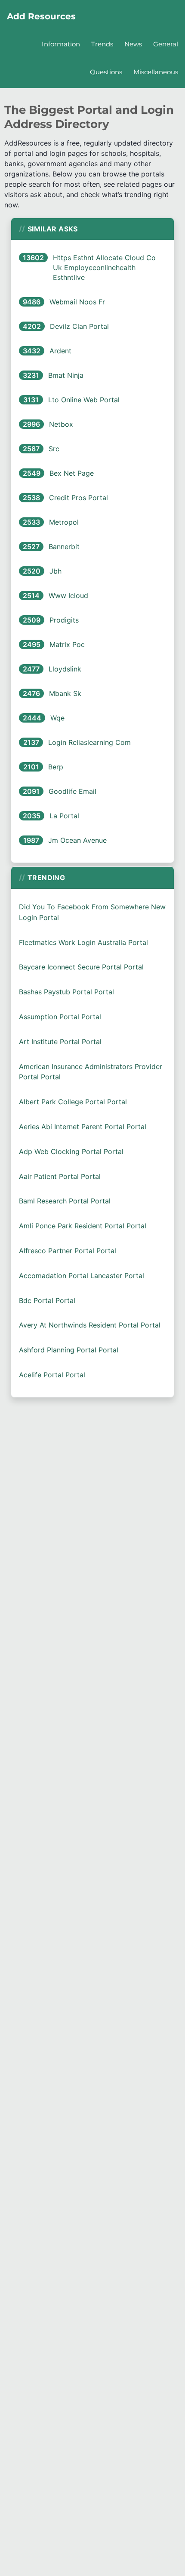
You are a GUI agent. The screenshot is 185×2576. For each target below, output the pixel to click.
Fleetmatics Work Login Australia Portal (83, 942)
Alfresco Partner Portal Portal (68, 1251)
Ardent (60, 351)
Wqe (57, 718)
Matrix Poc (67, 644)
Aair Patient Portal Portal (60, 1176)
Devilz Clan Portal (79, 326)
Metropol (64, 522)
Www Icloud (68, 595)
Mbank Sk (65, 693)
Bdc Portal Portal (47, 1300)
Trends (102, 44)
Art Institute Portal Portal (60, 1042)
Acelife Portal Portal (52, 1375)
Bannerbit (64, 547)
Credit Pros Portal (79, 498)
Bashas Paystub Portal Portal (66, 992)
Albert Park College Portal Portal (73, 1102)
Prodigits (64, 620)
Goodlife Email (72, 791)
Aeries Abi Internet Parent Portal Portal (83, 1127)
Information (61, 44)
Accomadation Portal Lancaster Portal (82, 1276)
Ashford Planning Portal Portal (69, 1350)
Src (54, 449)
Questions (106, 72)
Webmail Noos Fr (77, 302)
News (133, 44)
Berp (56, 767)
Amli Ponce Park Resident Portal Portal (83, 1226)
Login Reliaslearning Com (89, 742)
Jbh (55, 571)
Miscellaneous (156, 72)
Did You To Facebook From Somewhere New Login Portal (92, 912)
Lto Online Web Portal (84, 400)
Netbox (61, 424)
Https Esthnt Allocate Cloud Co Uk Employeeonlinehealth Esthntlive (104, 267)
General (166, 44)
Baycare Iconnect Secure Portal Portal (81, 967)
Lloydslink (65, 669)
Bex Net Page (72, 473)
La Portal (64, 816)
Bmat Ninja (66, 375)
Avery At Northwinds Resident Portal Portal (90, 1325)
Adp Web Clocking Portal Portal (71, 1151)
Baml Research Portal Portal (65, 1201)
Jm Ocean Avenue (77, 840)
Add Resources (41, 16)
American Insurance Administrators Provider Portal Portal (91, 1072)
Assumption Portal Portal (60, 1017)
